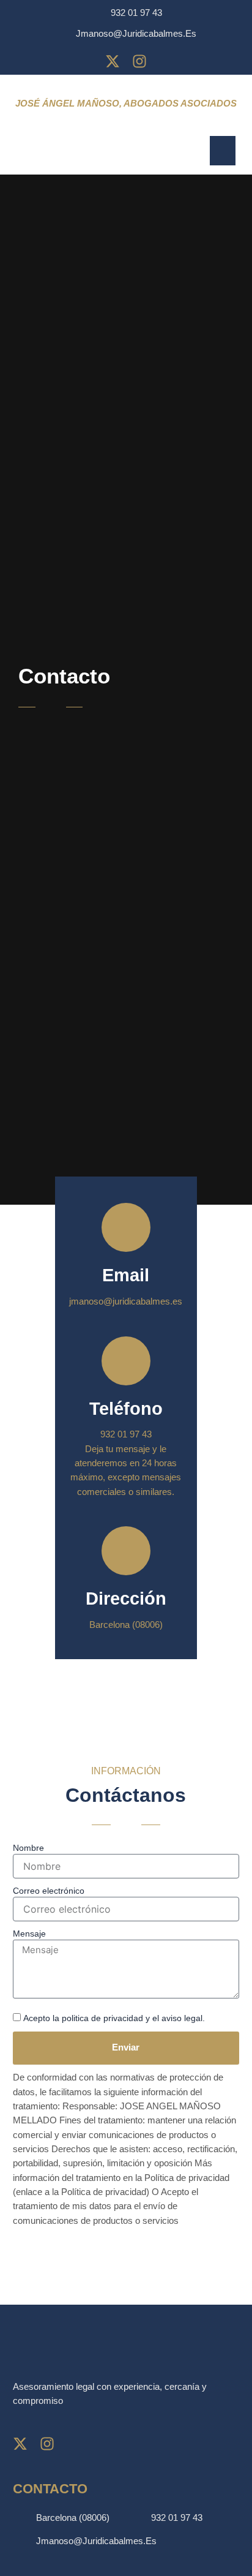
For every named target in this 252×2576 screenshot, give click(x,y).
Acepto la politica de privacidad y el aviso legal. (114, 2018)
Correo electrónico (49, 1891)
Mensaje (29, 1934)
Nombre (28, 1848)
